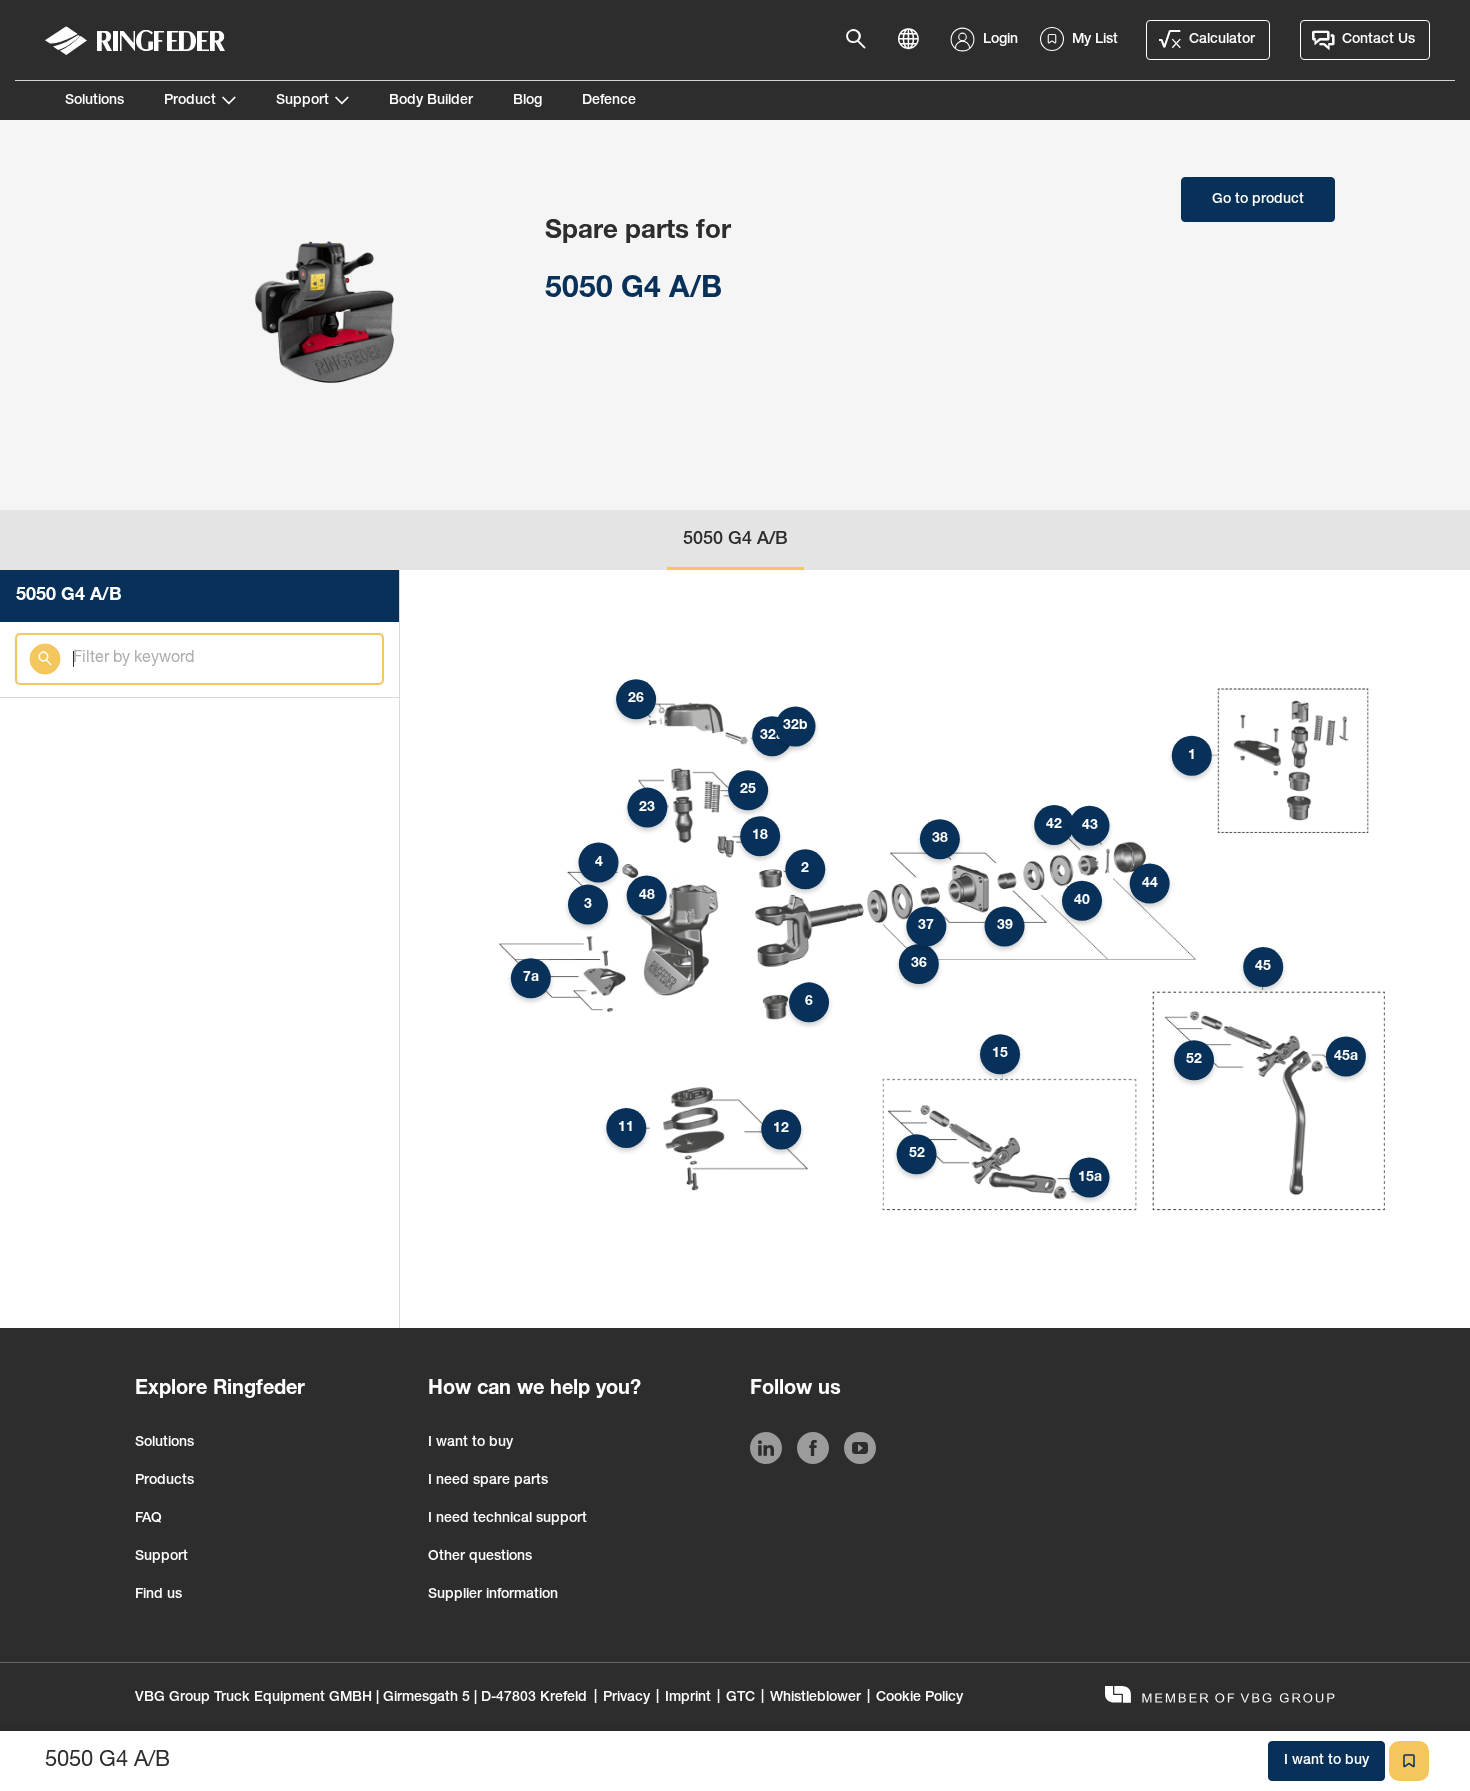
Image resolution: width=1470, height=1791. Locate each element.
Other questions (480, 1557)
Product (190, 101)
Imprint (688, 1698)
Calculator (1222, 40)
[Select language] (914, 40)
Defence (609, 101)
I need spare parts (488, 1481)
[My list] (1409, 1761)
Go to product (1258, 200)
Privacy (626, 1698)
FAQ (148, 1519)
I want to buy (470, 1443)
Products (164, 1481)
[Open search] (862, 40)
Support (302, 101)
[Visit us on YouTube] (860, 1452)
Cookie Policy (919, 1698)
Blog (527, 101)
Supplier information (493, 1595)
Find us (158, 1595)
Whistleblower (815, 1698)
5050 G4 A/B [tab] (735, 540)
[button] (1192, 756)
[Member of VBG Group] (1220, 1697)
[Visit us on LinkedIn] (766, 1452)
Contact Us (1378, 40)
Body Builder (431, 101)
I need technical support (507, 1519)
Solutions (94, 101)
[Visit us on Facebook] (813, 1452)
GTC (740, 1698)
